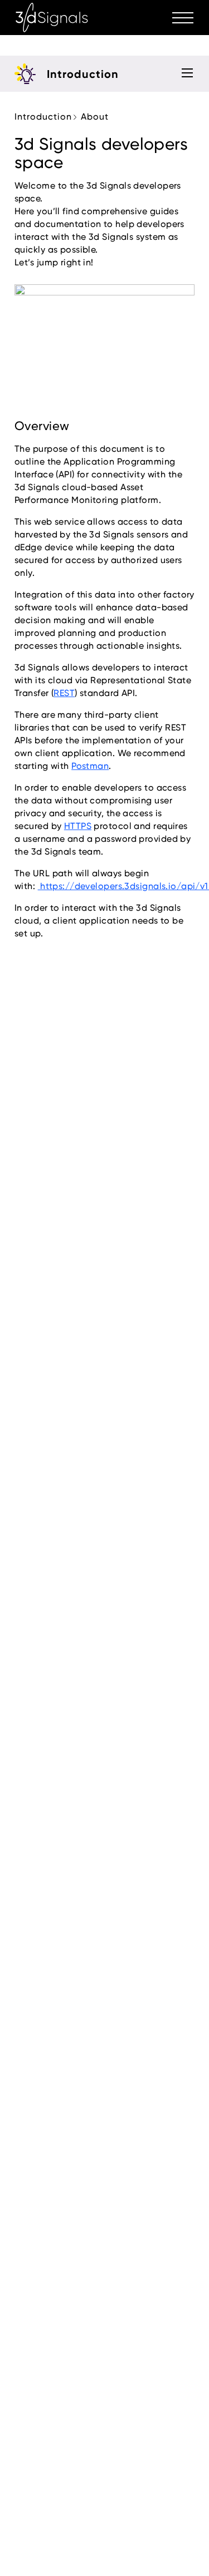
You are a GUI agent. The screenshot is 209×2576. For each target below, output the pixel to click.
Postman (90, 766)
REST (64, 693)
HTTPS (78, 826)
